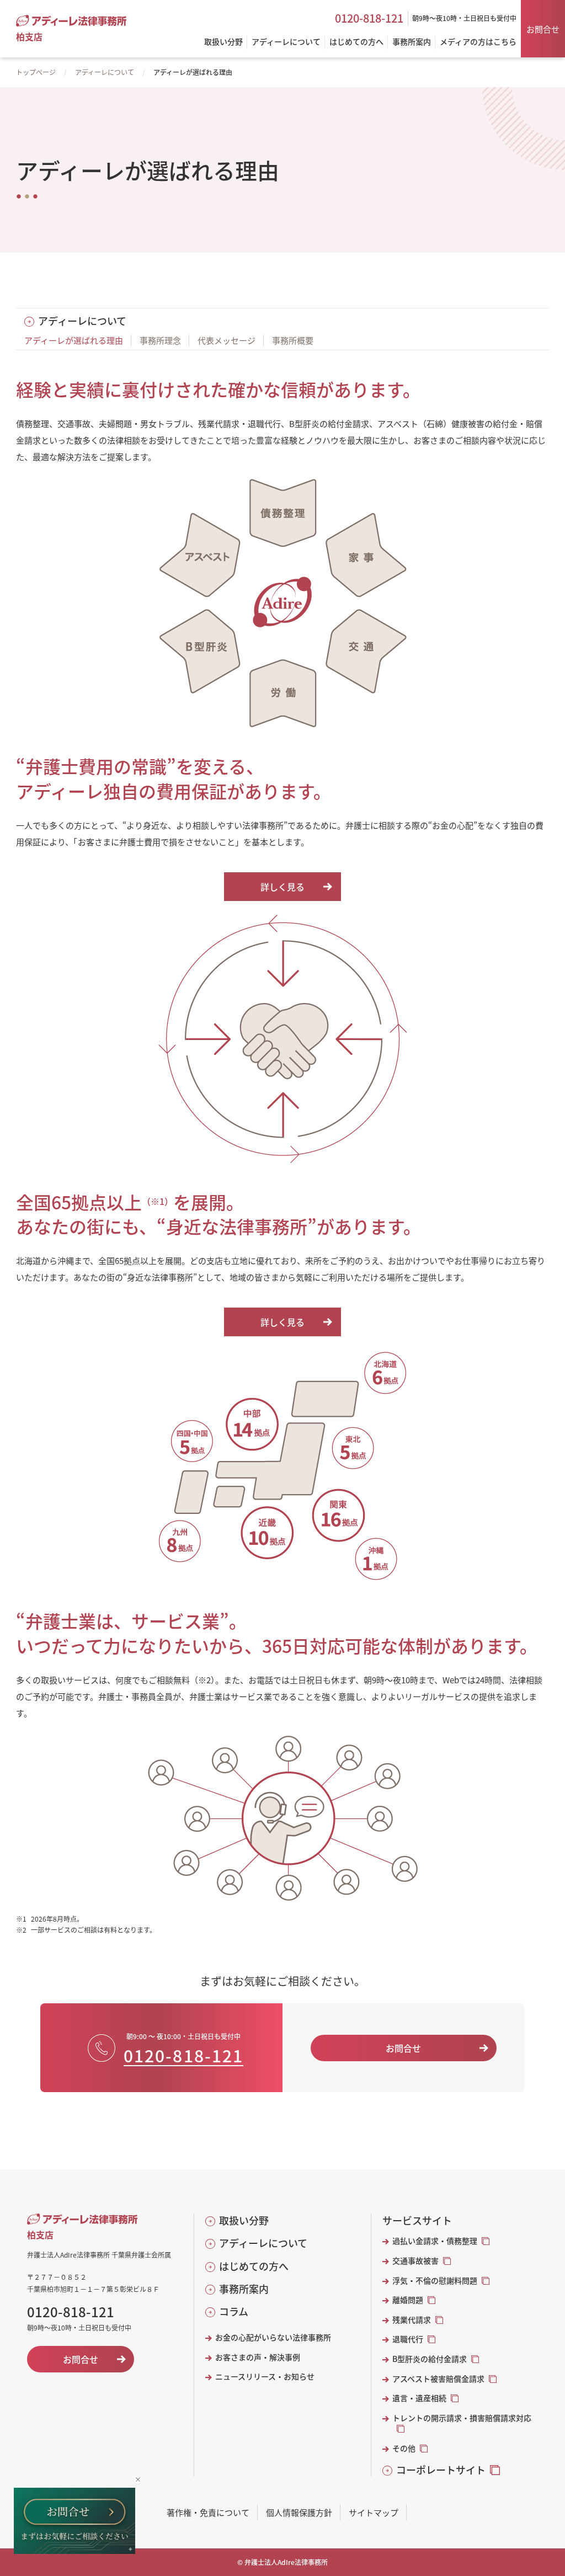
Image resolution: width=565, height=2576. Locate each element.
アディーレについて (105, 72)
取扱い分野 (244, 2220)
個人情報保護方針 (299, 2512)
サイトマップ (374, 2512)
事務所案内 (244, 2289)
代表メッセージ (226, 340)
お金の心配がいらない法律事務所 (273, 2337)
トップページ (36, 72)
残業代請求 (412, 2320)
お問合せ (543, 29)
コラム (234, 2311)
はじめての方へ (254, 2266)
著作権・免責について (208, 2512)
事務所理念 (160, 340)
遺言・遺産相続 (419, 2398)
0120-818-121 (369, 18)
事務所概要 (293, 340)
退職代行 (408, 2339)
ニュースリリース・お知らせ (265, 2377)
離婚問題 (408, 2300)
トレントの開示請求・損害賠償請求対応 (462, 2418)
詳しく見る (282, 887)
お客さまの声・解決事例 (258, 2357)
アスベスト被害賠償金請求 (438, 2379)
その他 (404, 2448)
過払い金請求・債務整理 (435, 2241)
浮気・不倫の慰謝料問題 (435, 2281)
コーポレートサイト (441, 2470)
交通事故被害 (415, 2261)
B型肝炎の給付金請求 (430, 2359)
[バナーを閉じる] (138, 2480)
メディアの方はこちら (478, 42)
